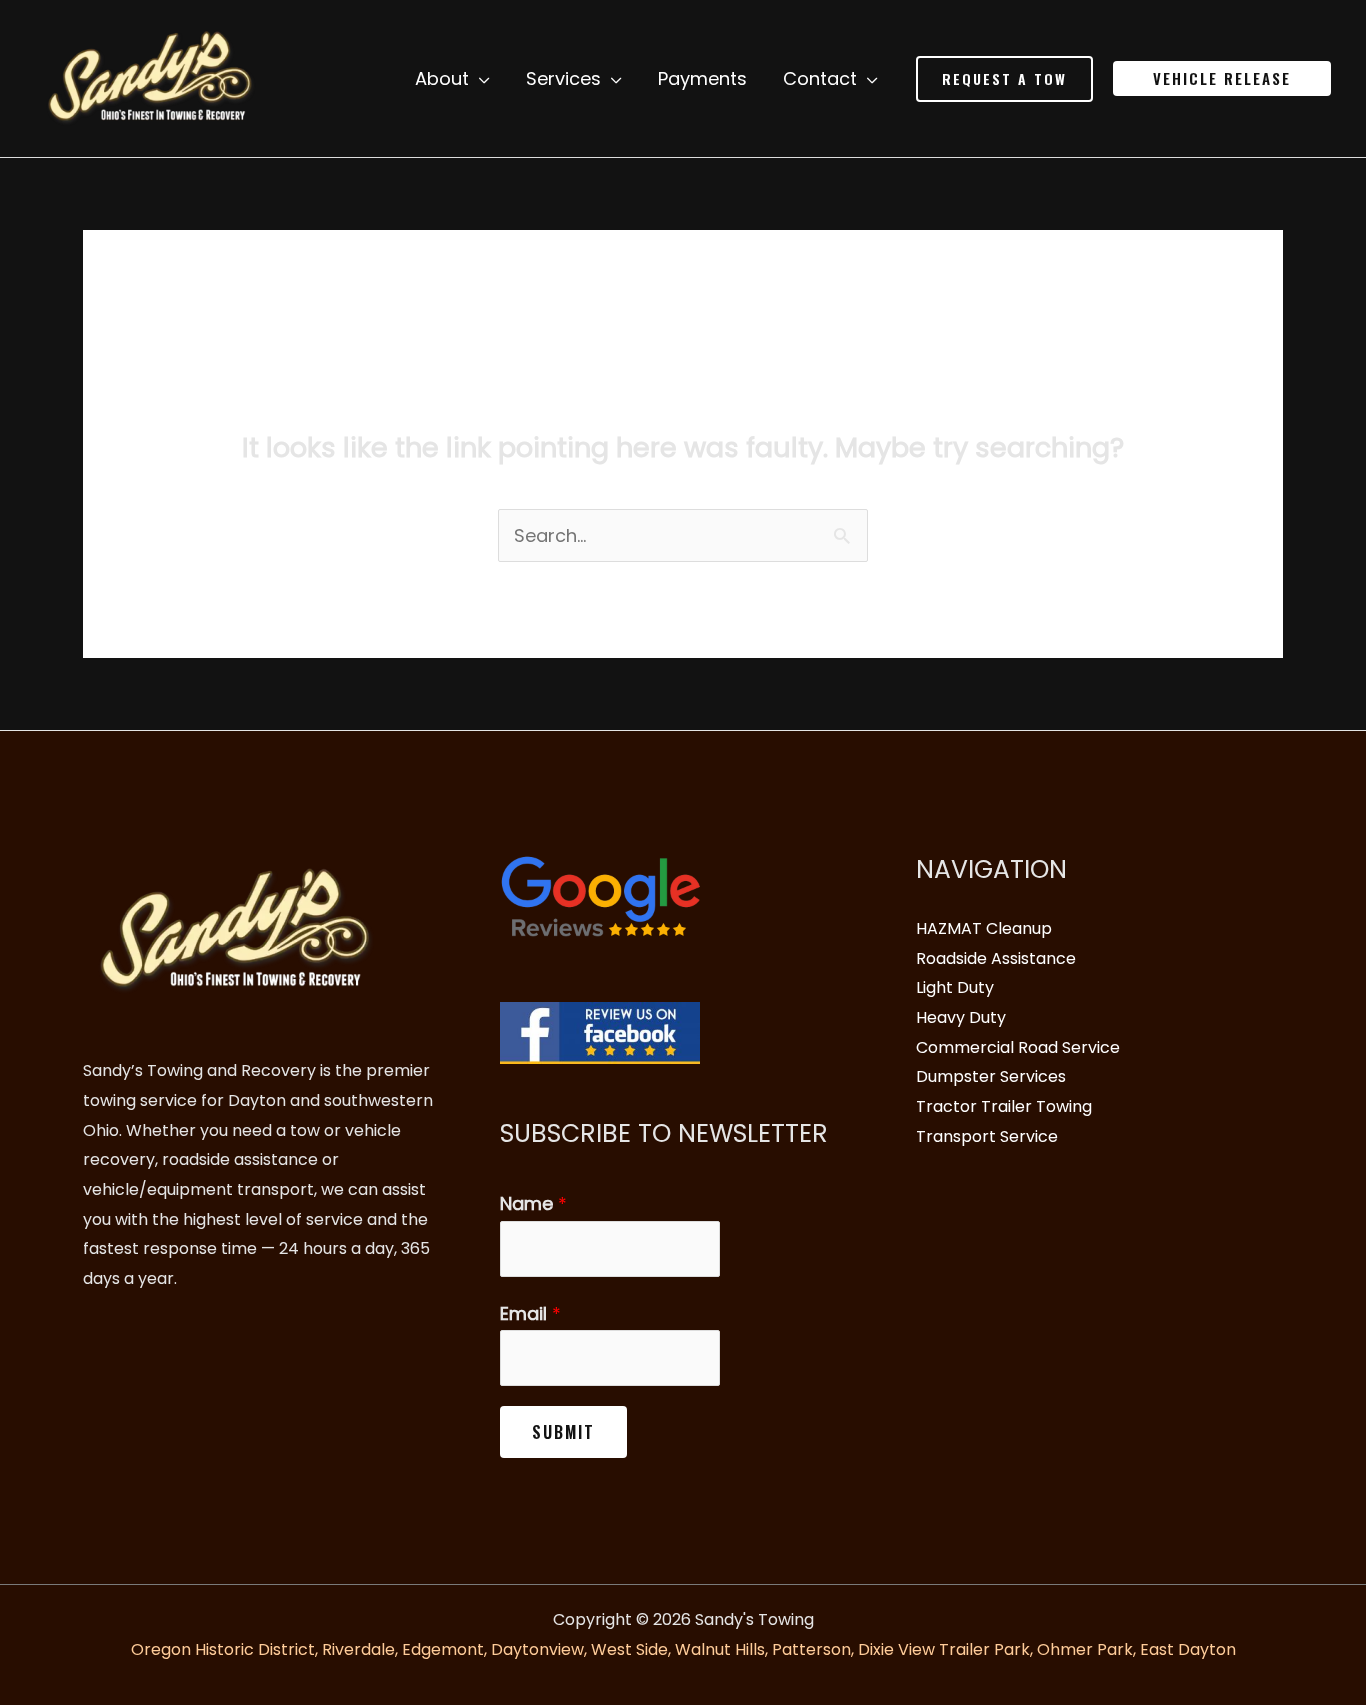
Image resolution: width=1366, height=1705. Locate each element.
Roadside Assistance (996, 958)
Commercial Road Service (1018, 1047)
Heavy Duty (961, 1017)
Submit (563, 1432)
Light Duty (955, 987)
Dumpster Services (991, 1076)
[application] (479, 79)
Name (533, 1203)
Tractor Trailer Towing (1004, 1106)
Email (530, 1313)
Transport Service (987, 1136)
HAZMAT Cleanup (984, 928)
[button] (1004, 79)
